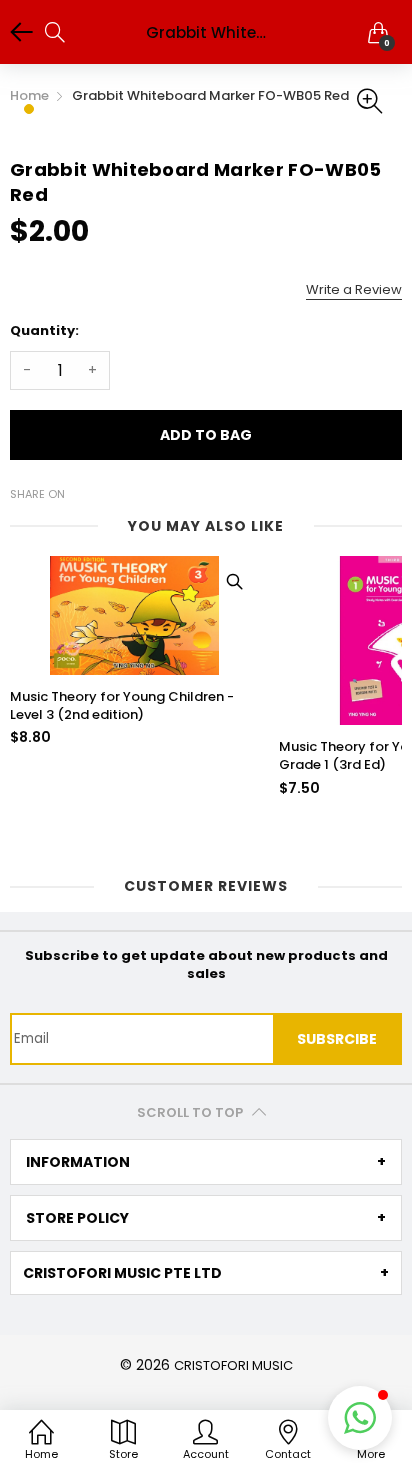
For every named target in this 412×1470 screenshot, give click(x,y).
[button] (360, 1418)
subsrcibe (337, 1039)
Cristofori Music (233, 1365)
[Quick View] (234, 581)
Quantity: (44, 330)
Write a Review (354, 289)
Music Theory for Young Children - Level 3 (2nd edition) (122, 706)
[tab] (206, 1162)
